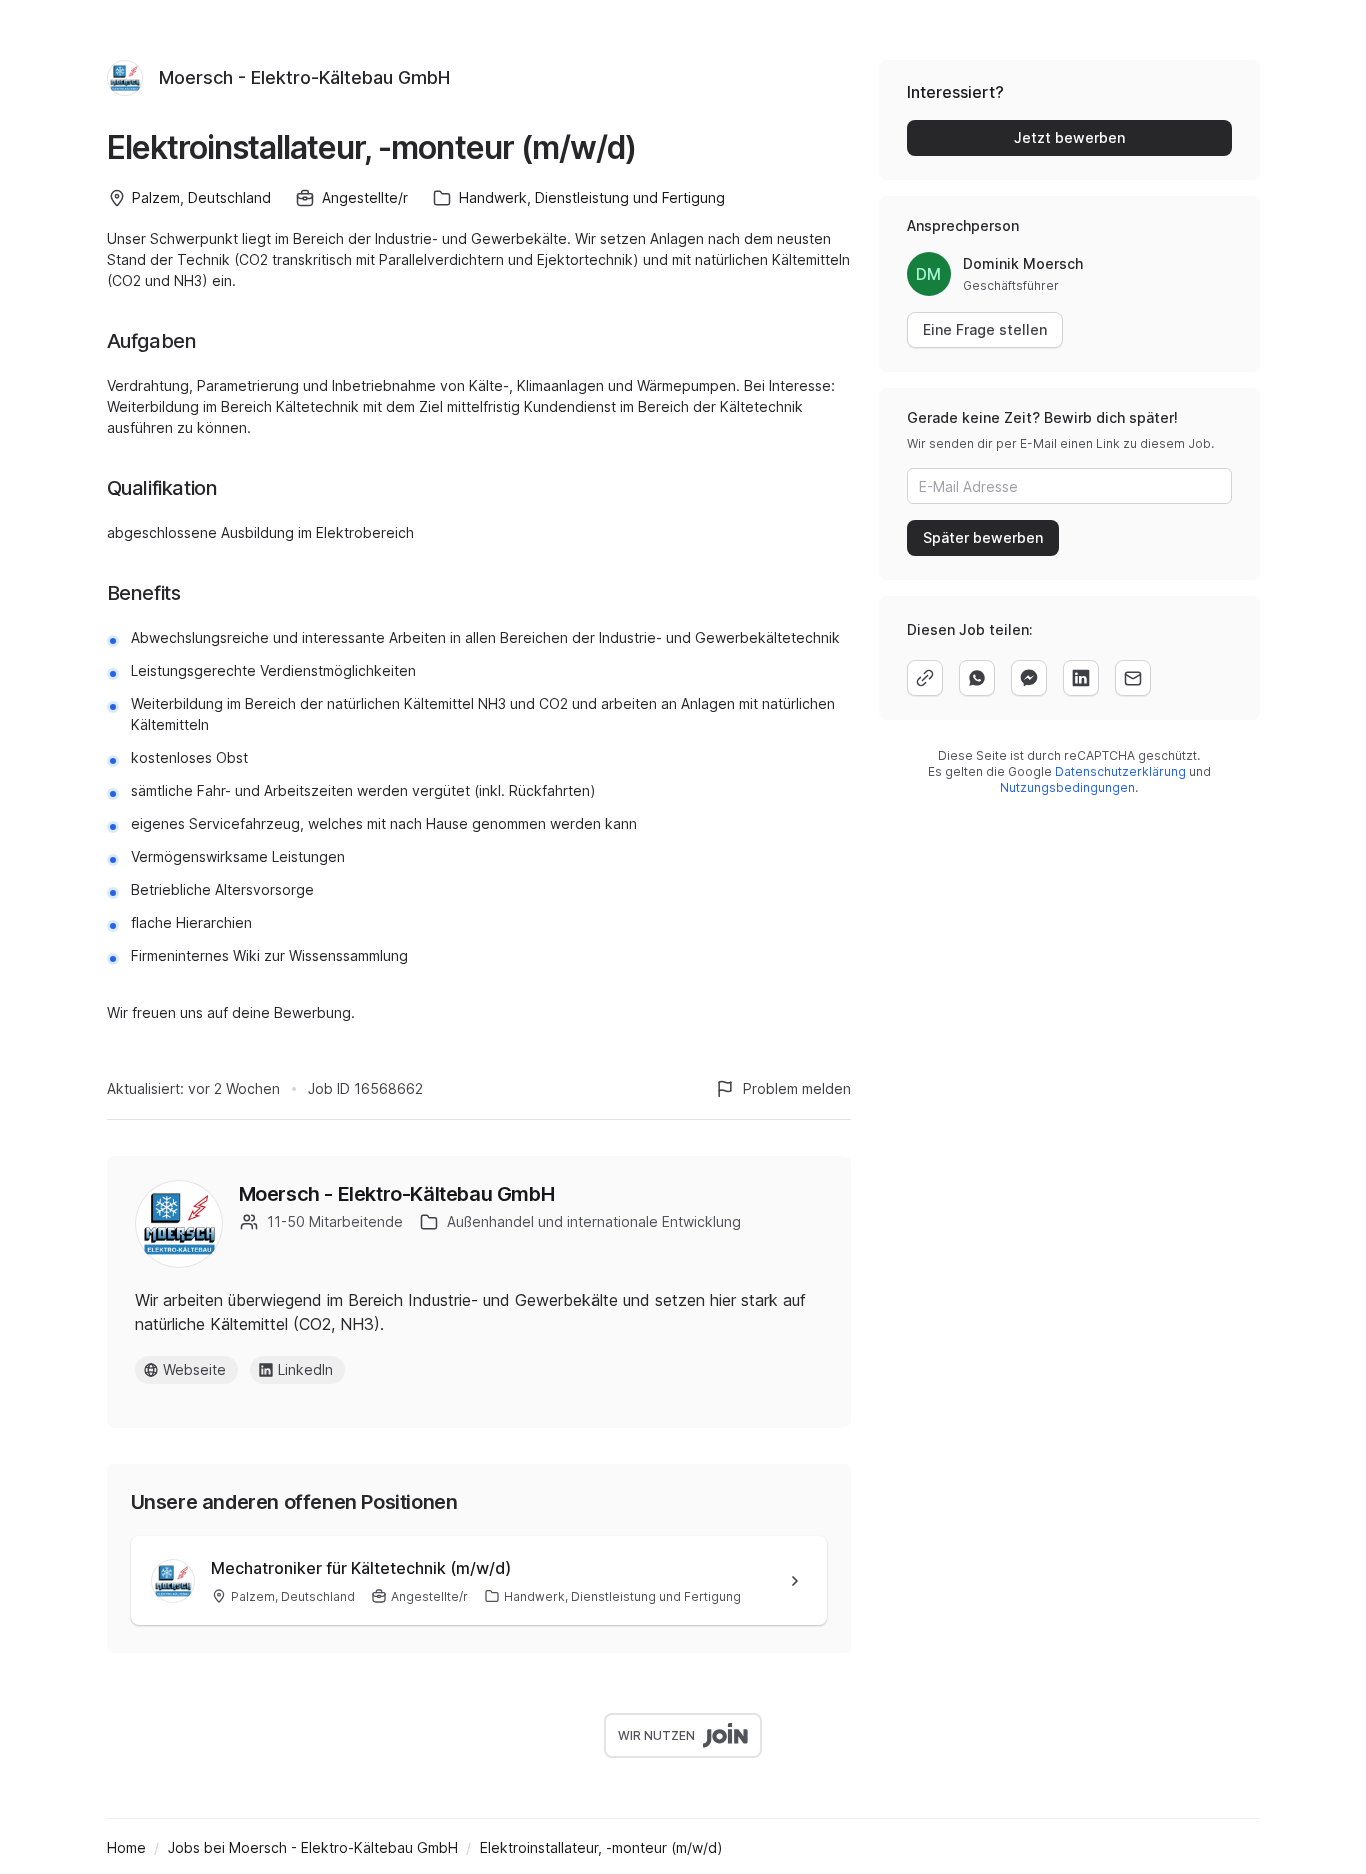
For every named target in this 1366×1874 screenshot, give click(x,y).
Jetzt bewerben (1069, 137)
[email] (1133, 678)
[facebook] (1029, 678)
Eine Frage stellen (985, 329)
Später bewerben (983, 537)
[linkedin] (1081, 678)
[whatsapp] (977, 678)
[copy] (925, 678)
